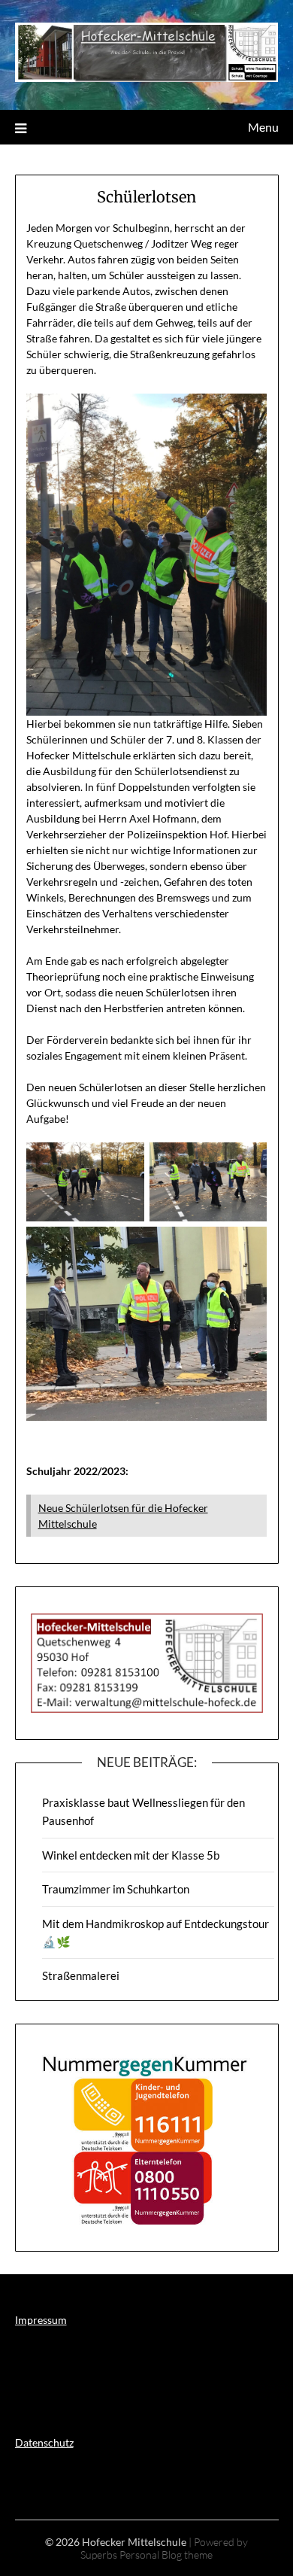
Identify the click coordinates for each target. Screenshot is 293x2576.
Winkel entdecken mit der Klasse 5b (131, 1855)
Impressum (41, 2320)
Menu (263, 127)
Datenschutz (44, 2442)
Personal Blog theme (166, 2555)
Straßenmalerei (81, 1975)
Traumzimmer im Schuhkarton (116, 1889)
